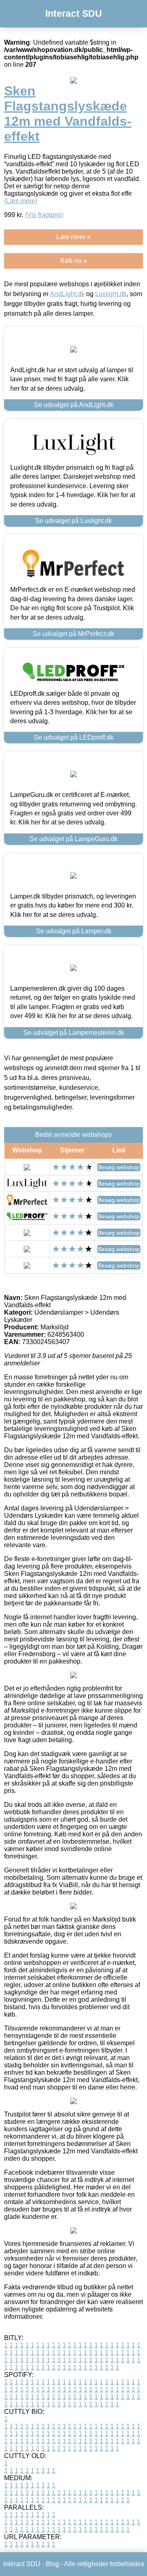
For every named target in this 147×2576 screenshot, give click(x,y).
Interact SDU (74, 14)
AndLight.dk (67, 294)
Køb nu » (74, 261)
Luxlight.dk (111, 294)
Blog (52, 2564)
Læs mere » (73, 237)
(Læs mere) (21, 201)
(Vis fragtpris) (44, 215)
